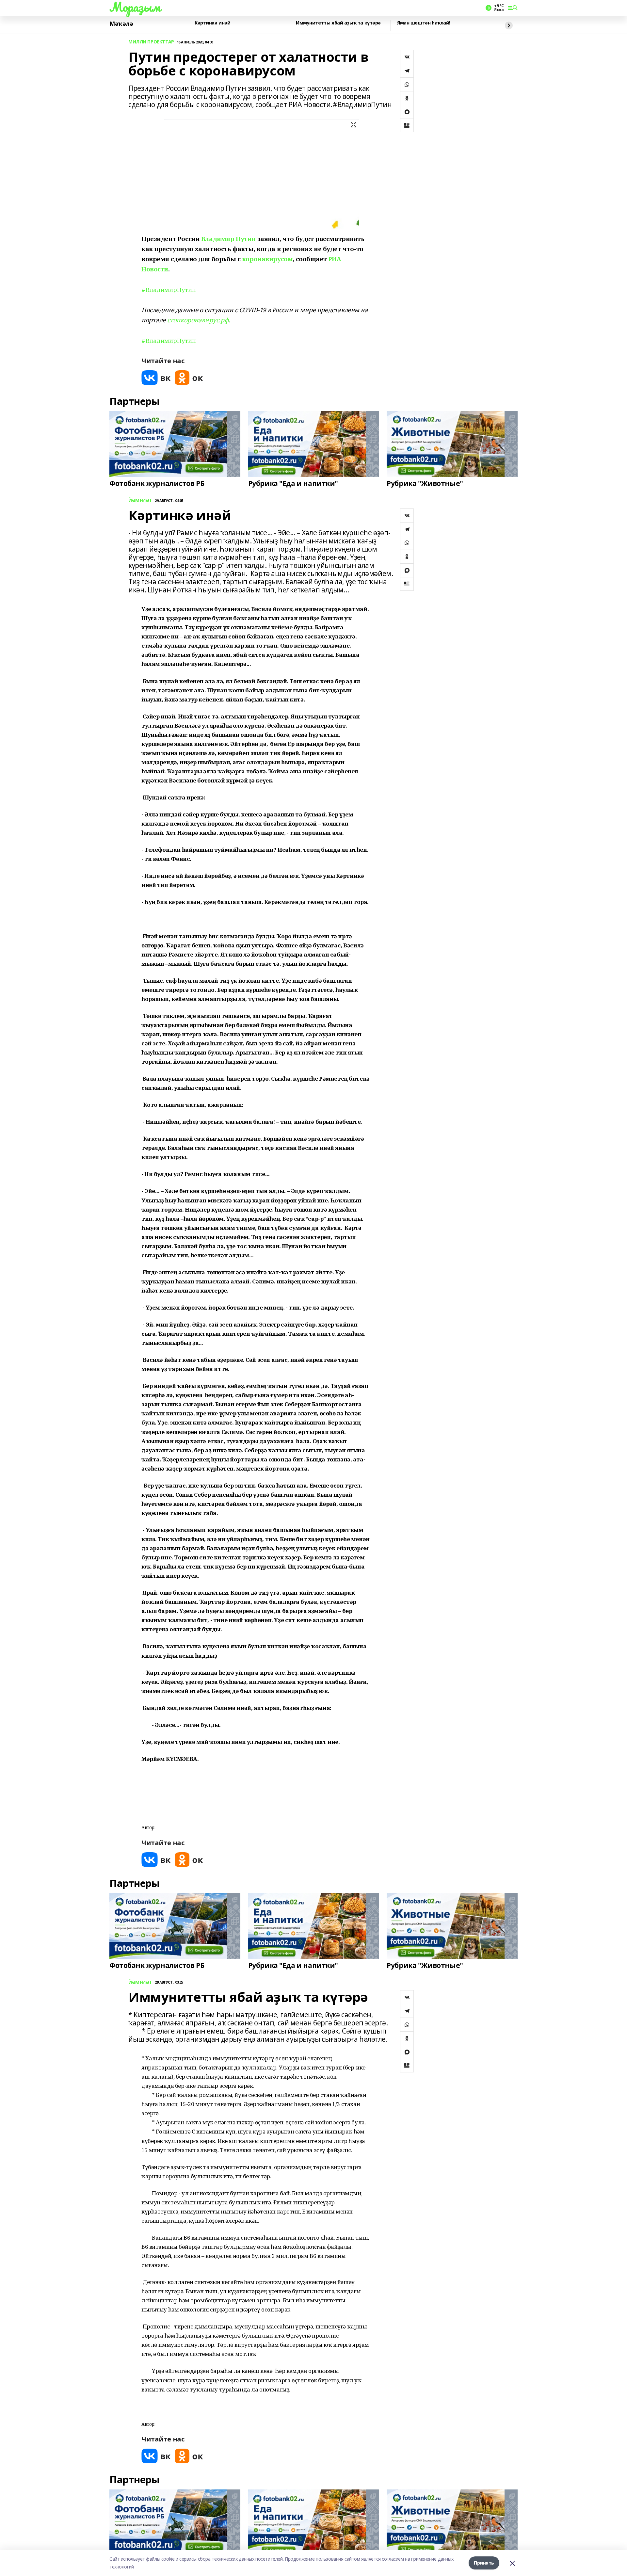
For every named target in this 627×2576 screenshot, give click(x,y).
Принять (484, 2563)
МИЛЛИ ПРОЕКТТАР (151, 42)
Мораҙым (135, 7)
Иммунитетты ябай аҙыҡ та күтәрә (338, 23)
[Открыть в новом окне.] (156, 378)
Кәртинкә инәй (213, 23)
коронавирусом (267, 259)
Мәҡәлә (121, 24)
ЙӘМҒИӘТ (140, 500)
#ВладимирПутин (169, 290)
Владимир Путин (228, 239)
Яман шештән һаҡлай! (424, 23)
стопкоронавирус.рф (198, 320)
